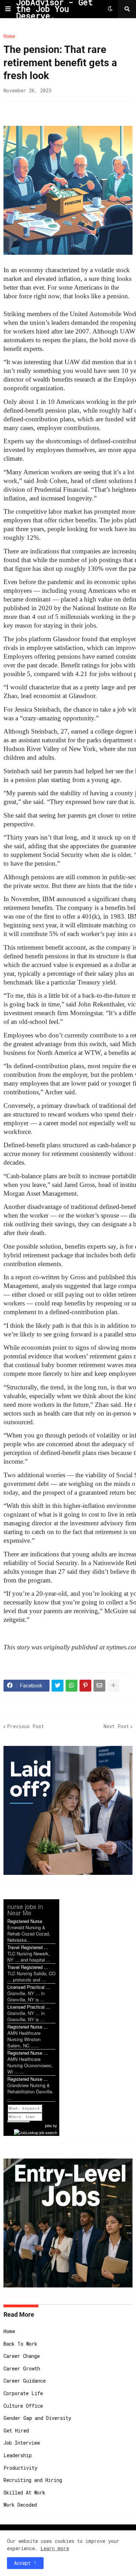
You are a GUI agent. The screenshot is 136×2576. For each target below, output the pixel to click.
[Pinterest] (85, 1686)
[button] (8, 9)
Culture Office (23, 2406)
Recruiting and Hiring (33, 2480)
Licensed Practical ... (29, 1987)
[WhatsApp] (71, 1686)
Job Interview (22, 2443)
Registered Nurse (25, 1921)
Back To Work (20, 2344)
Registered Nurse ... (28, 2027)
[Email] (99, 1686)
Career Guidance (25, 2381)
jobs (48, 2125)
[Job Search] (36, 2132)
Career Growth (22, 2368)
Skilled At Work (24, 2493)
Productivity (20, 2468)
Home (9, 36)
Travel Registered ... (28, 1947)
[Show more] (113, 1686)
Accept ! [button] (25, 2563)
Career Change (22, 2356)
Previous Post (25, 1726)
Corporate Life (23, 2393)
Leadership (18, 2455)
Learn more (55, 2548)
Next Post (116, 1726)
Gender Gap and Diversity (37, 2418)
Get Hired (16, 2431)
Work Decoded (20, 2505)
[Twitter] (58, 1686)
